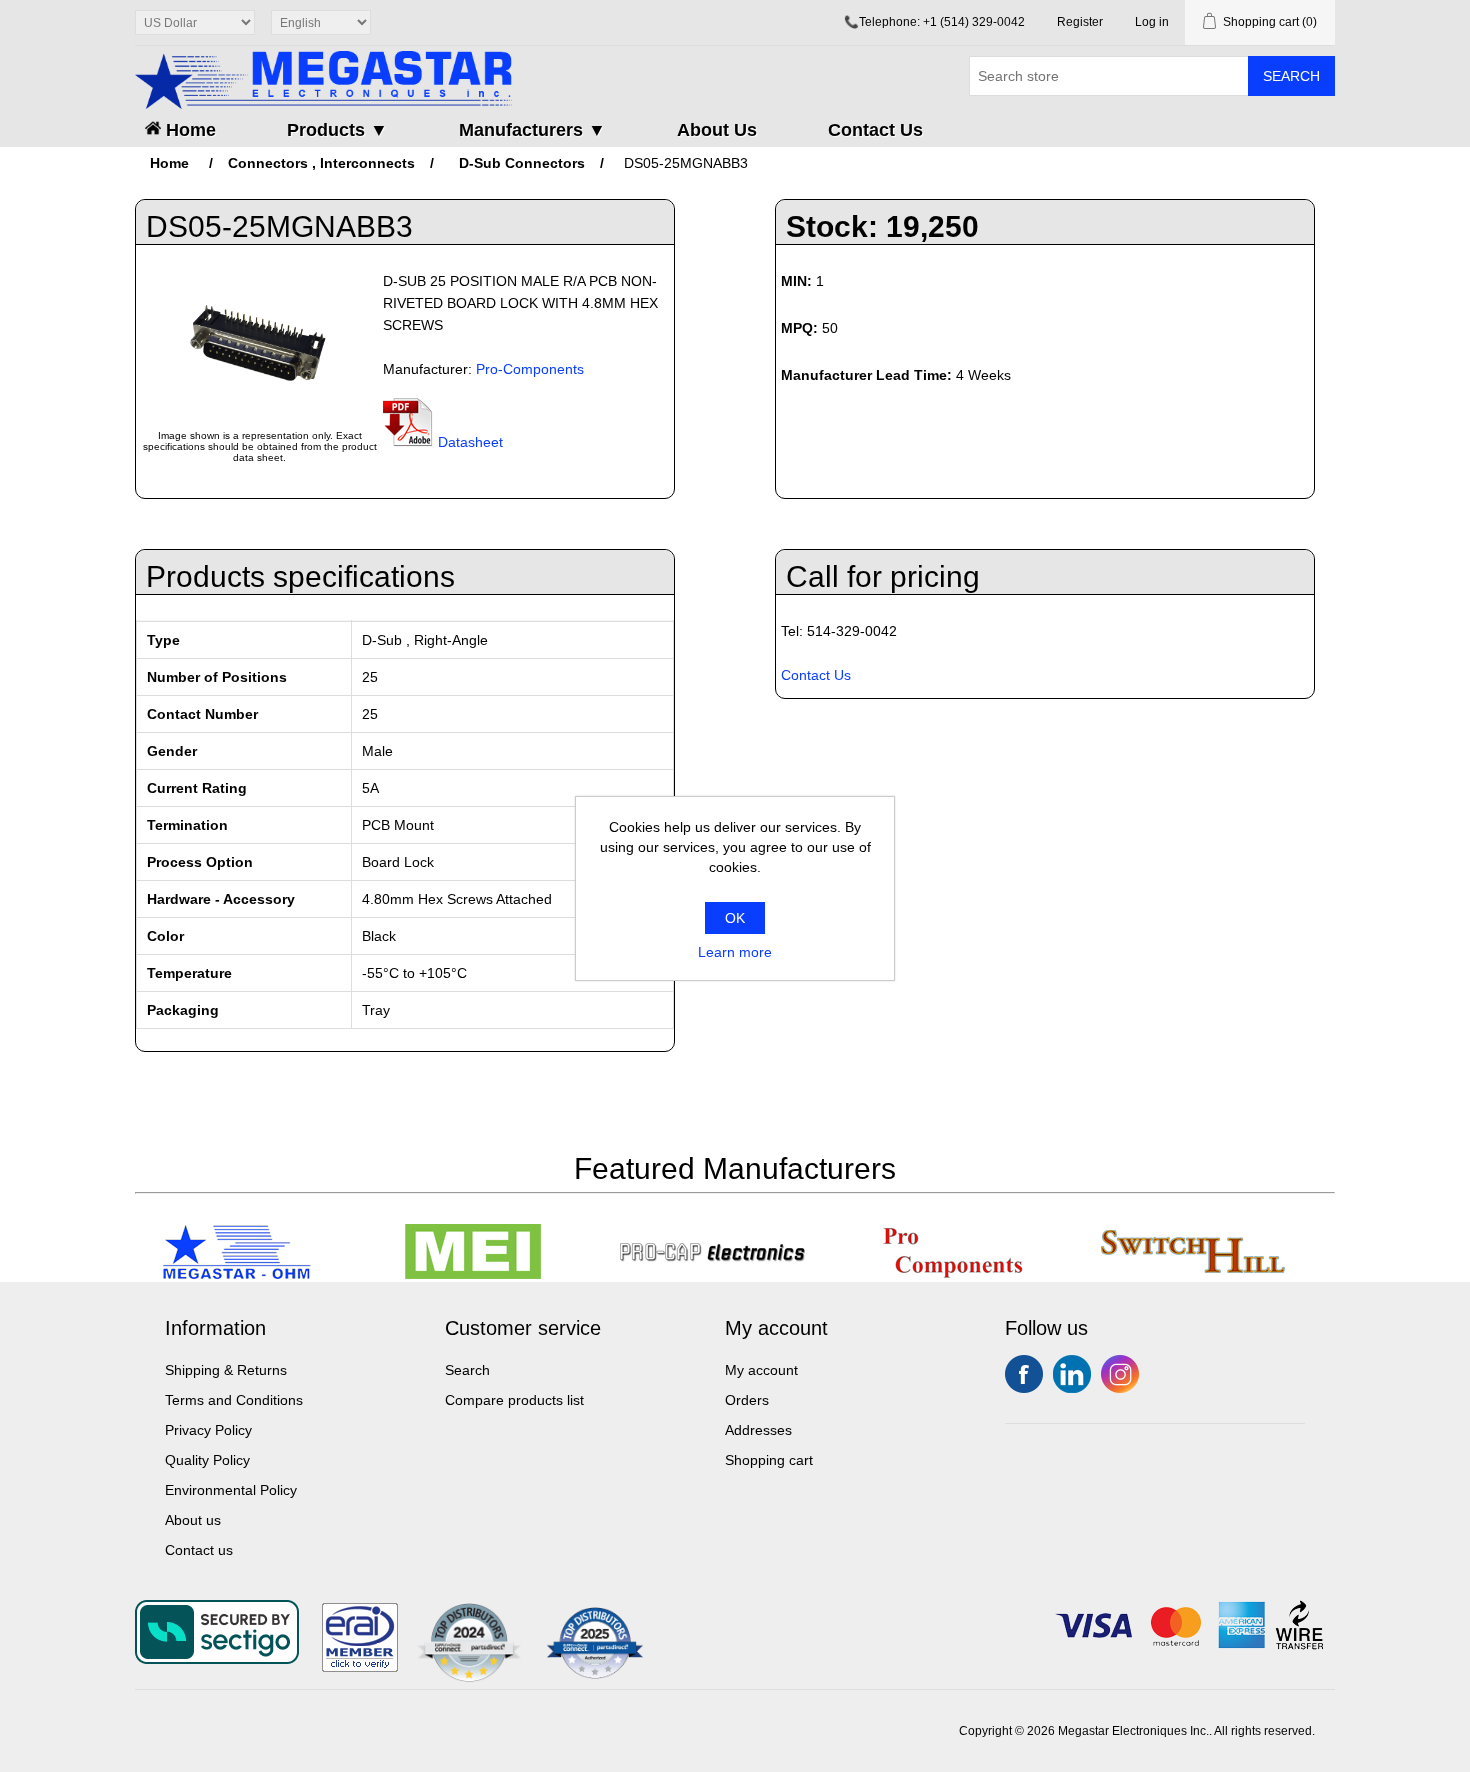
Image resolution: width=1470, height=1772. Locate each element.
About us (193, 1520)
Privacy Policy (208, 1430)
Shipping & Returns (226, 1370)
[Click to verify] (360, 1667)
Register (1080, 22)
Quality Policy (207, 1460)
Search (1291, 76)
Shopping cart (769, 1460)
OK (735, 918)
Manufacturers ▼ (532, 130)
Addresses (758, 1430)
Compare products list (514, 1400)
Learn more (735, 952)
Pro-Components (530, 369)
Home (188, 130)
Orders (747, 1400)
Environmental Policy (231, 1490)
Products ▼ (337, 130)
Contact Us (875, 130)
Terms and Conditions (234, 1400)
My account (761, 1370)
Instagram (1120, 1374)
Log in (1152, 22)
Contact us (199, 1550)
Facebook (1024, 1374)
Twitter (1072, 1374)
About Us (717, 130)
